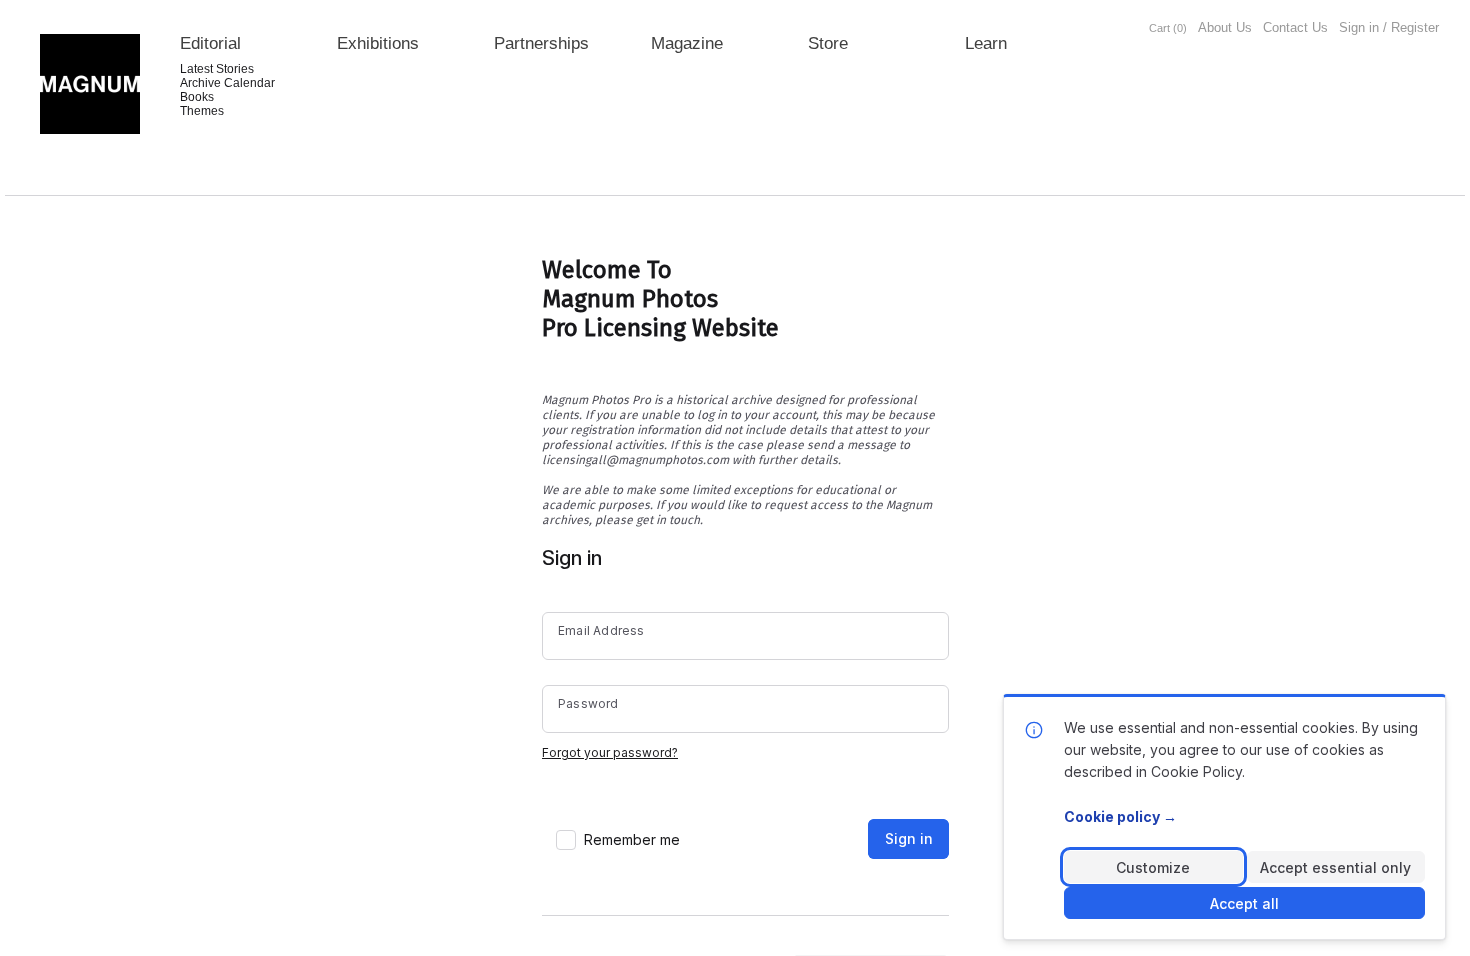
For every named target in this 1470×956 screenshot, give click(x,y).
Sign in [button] (909, 838)
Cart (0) (1168, 28)
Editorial (210, 43)
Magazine (687, 43)
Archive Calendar (227, 83)
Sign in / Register (1389, 27)
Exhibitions (378, 43)
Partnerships (541, 43)
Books (197, 97)
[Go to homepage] (90, 84)
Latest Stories (217, 69)
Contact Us (1295, 27)
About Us (1225, 27)
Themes (202, 111)
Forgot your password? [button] (610, 752)
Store (828, 43)
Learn (986, 43)
